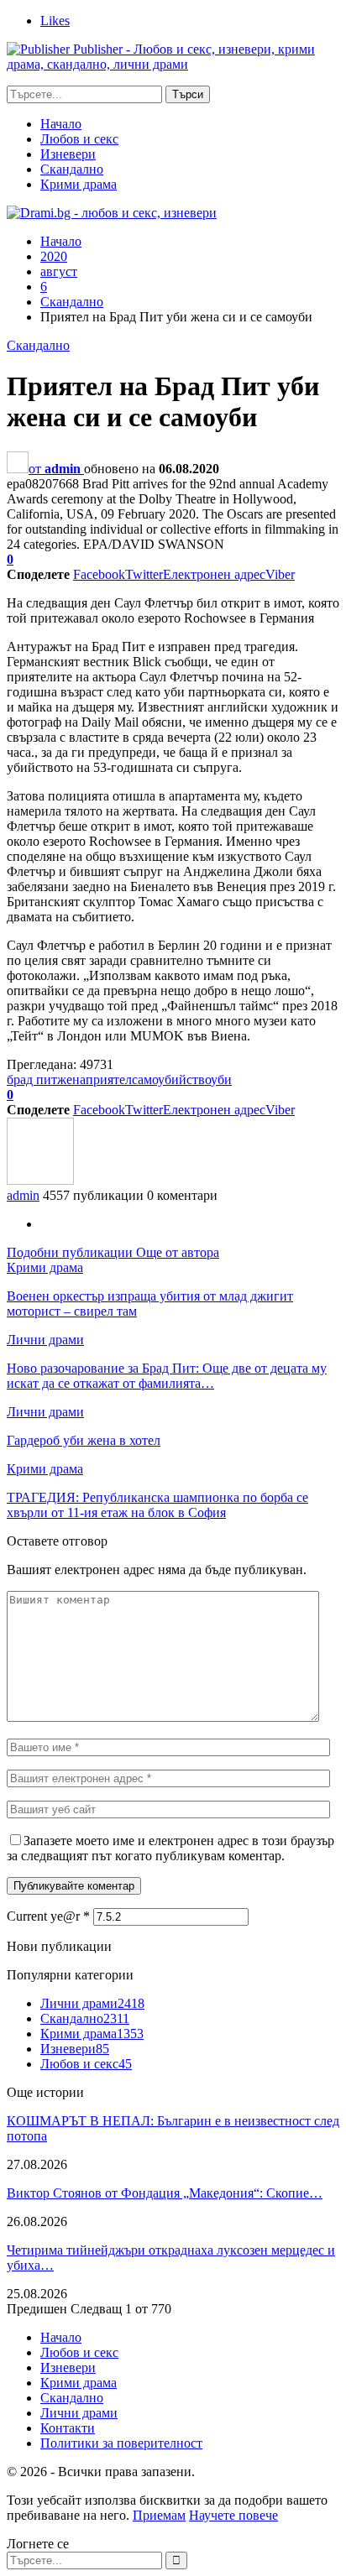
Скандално (72, 169)
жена (71, 1079)
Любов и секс (79, 139)
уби (221, 1079)
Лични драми (45, 1340)
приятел (109, 1079)
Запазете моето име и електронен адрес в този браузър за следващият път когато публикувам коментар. (170, 1848)
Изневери (68, 154)
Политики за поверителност (121, 2443)
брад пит (32, 1079)
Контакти (68, 2428)
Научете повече (233, 2515)
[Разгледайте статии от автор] (40, 1180)
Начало (61, 124)
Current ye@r (48, 1916)
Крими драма (79, 184)
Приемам (159, 2515)
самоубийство (171, 1079)
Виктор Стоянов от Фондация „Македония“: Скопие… (165, 2193)
